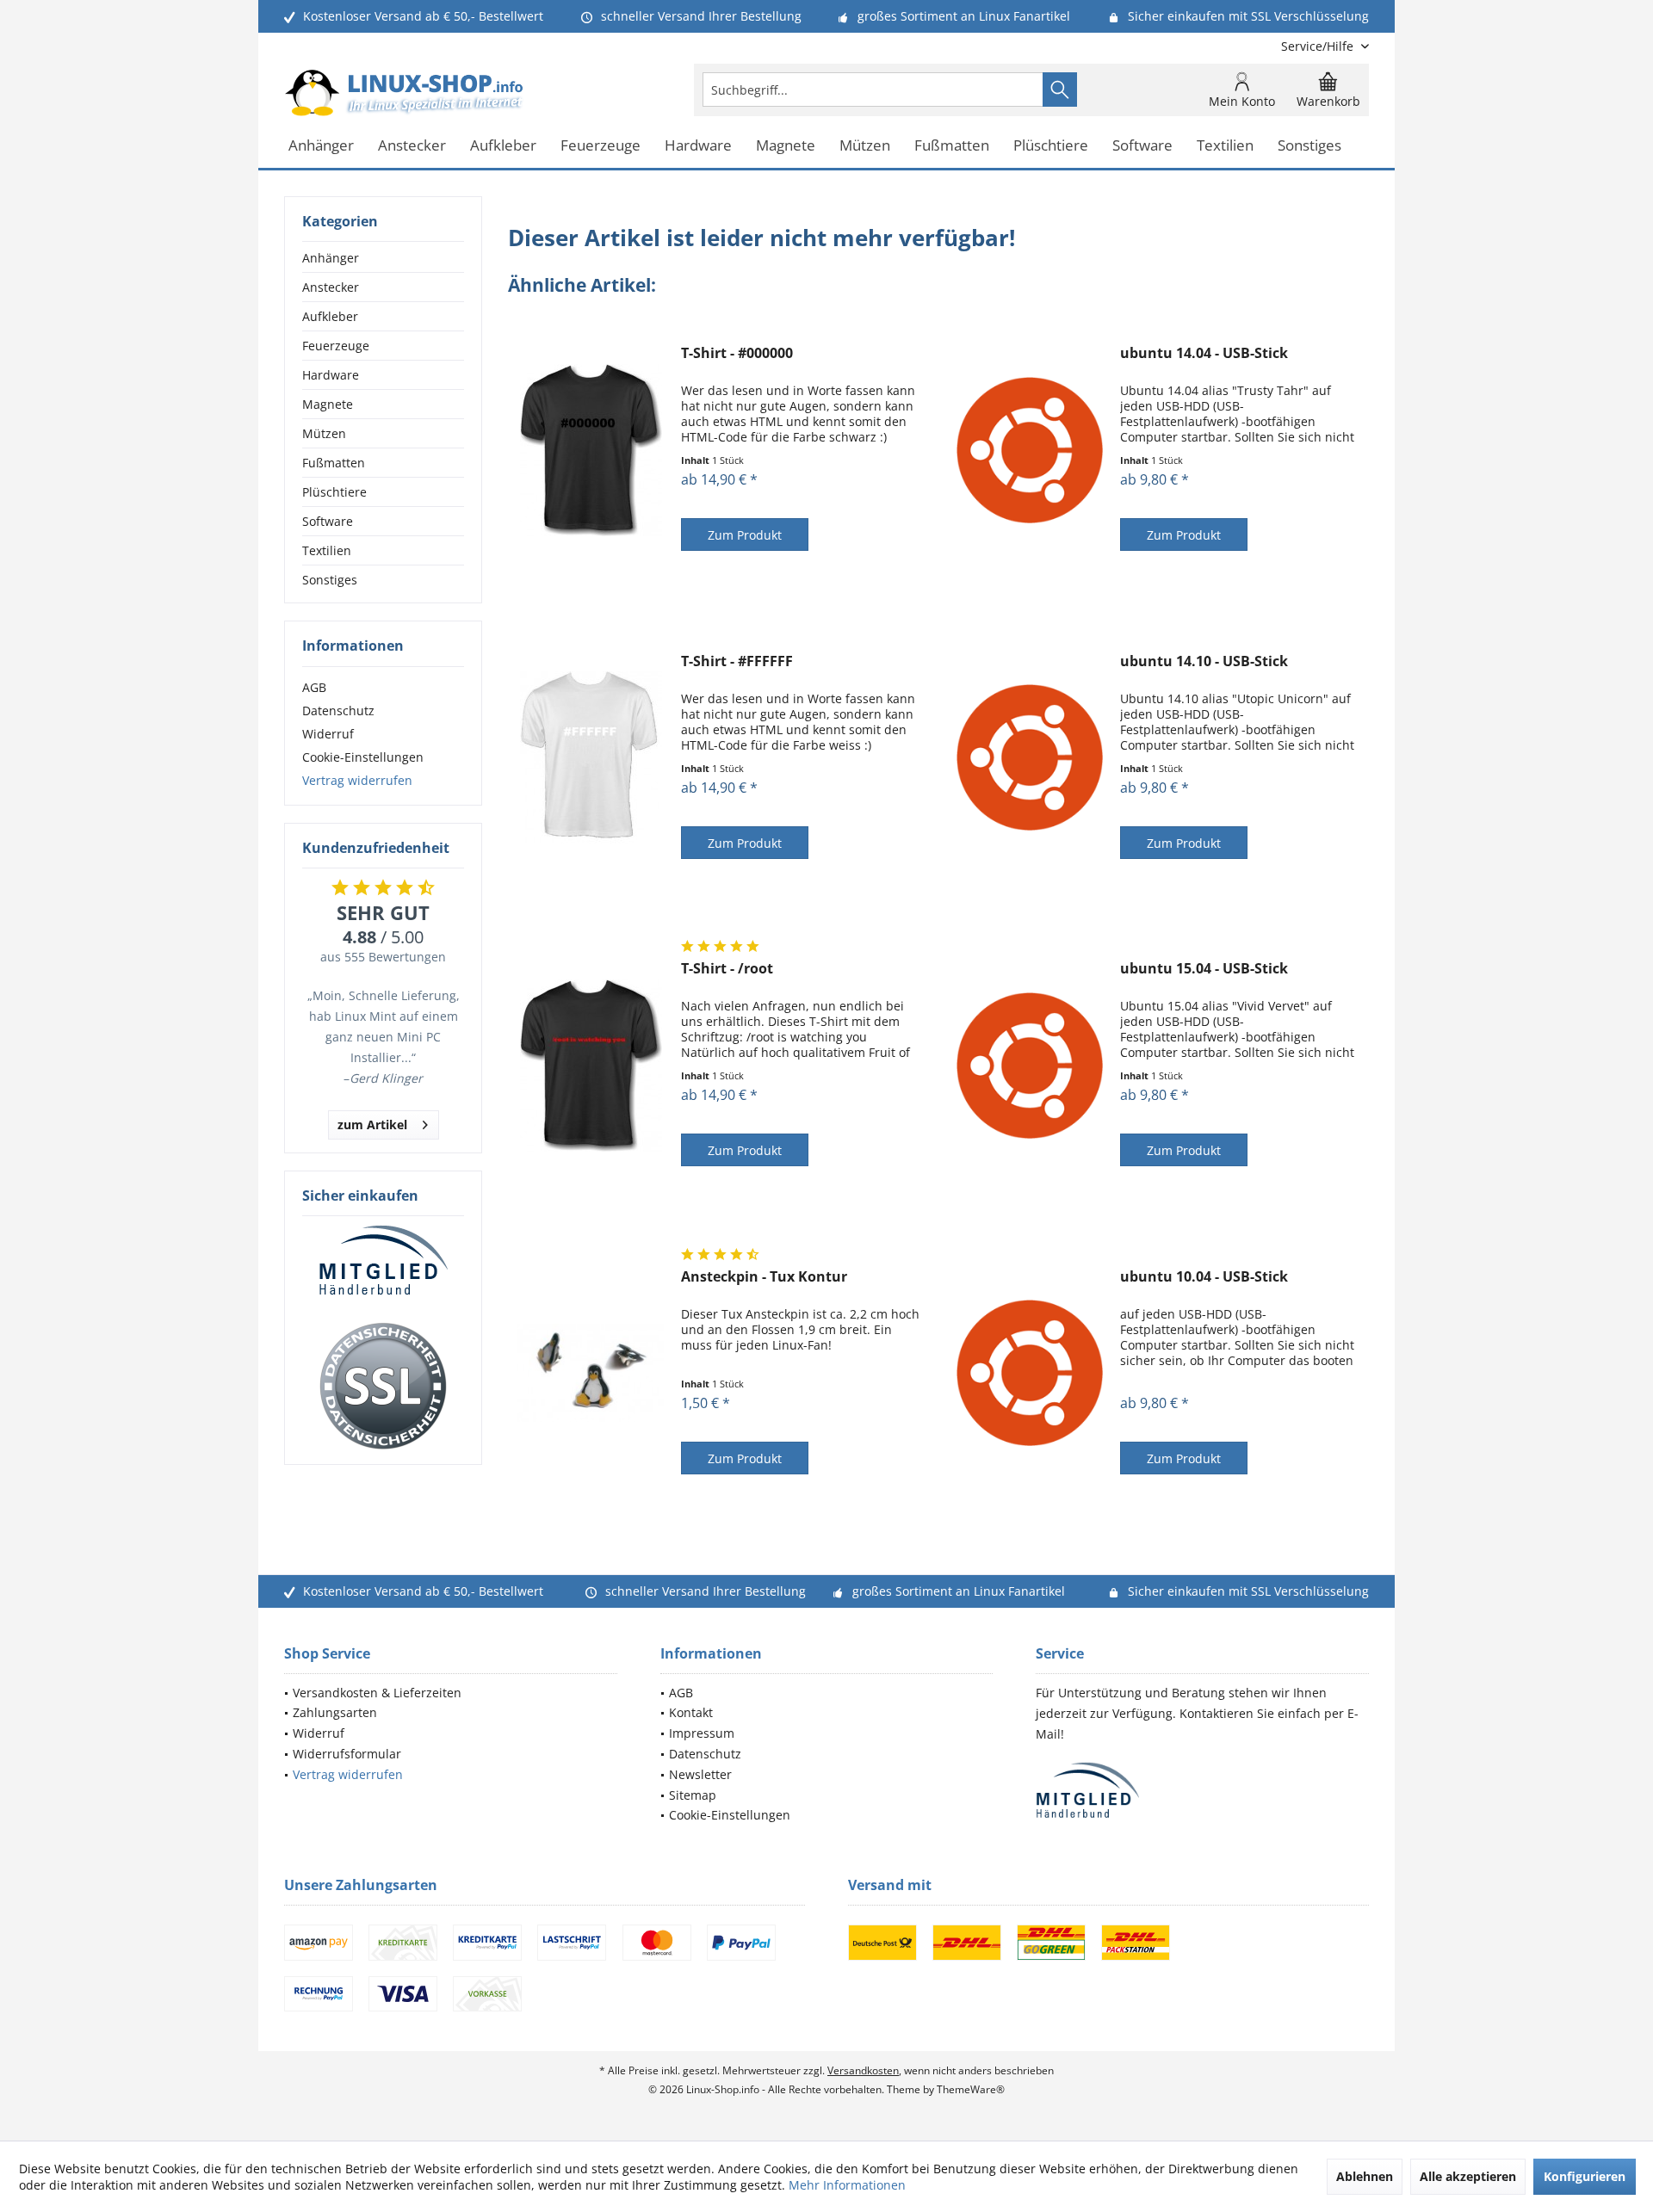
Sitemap (693, 1795)
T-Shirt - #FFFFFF (737, 661)
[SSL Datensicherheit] (383, 1387)
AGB (314, 687)
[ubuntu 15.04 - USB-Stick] (1030, 1065)
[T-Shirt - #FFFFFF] (591, 758)
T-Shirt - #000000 (737, 353)
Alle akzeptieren (1468, 2176)
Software (328, 521)
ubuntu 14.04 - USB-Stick (1204, 353)
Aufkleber (330, 316)
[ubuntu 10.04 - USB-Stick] (1030, 1373)
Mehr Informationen (847, 2185)
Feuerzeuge (336, 346)
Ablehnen (1365, 2176)
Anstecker (331, 287)
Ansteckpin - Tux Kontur (764, 1277)
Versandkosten (863, 2070)
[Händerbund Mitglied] (383, 1261)
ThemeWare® (971, 2089)
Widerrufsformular (347, 1754)
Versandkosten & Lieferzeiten (377, 1693)
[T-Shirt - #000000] (591, 450)
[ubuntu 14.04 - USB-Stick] (1030, 450)
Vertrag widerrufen (357, 780)
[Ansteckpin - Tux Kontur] (591, 1373)
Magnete (328, 404)
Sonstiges (330, 580)
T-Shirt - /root (727, 969)
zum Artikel (372, 1125)
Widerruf (328, 734)
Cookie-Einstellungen (363, 757)
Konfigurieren (1585, 2176)
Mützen (324, 433)
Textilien (327, 550)
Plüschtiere (334, 492)
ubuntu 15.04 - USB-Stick (1204, 969)
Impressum (702, 1733)
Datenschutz (338, 711)
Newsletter (700, 1774)
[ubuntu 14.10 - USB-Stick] (1030, 758)
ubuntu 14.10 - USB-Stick (1204, 661)
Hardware (331, 375)
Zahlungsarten (335, 1712)
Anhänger (331, 258)
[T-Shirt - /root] (591, 1065)
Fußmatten (334, 463)
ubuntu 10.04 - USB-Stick (1204, 1277)
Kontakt (691, 1712)
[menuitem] (1319, 46)
